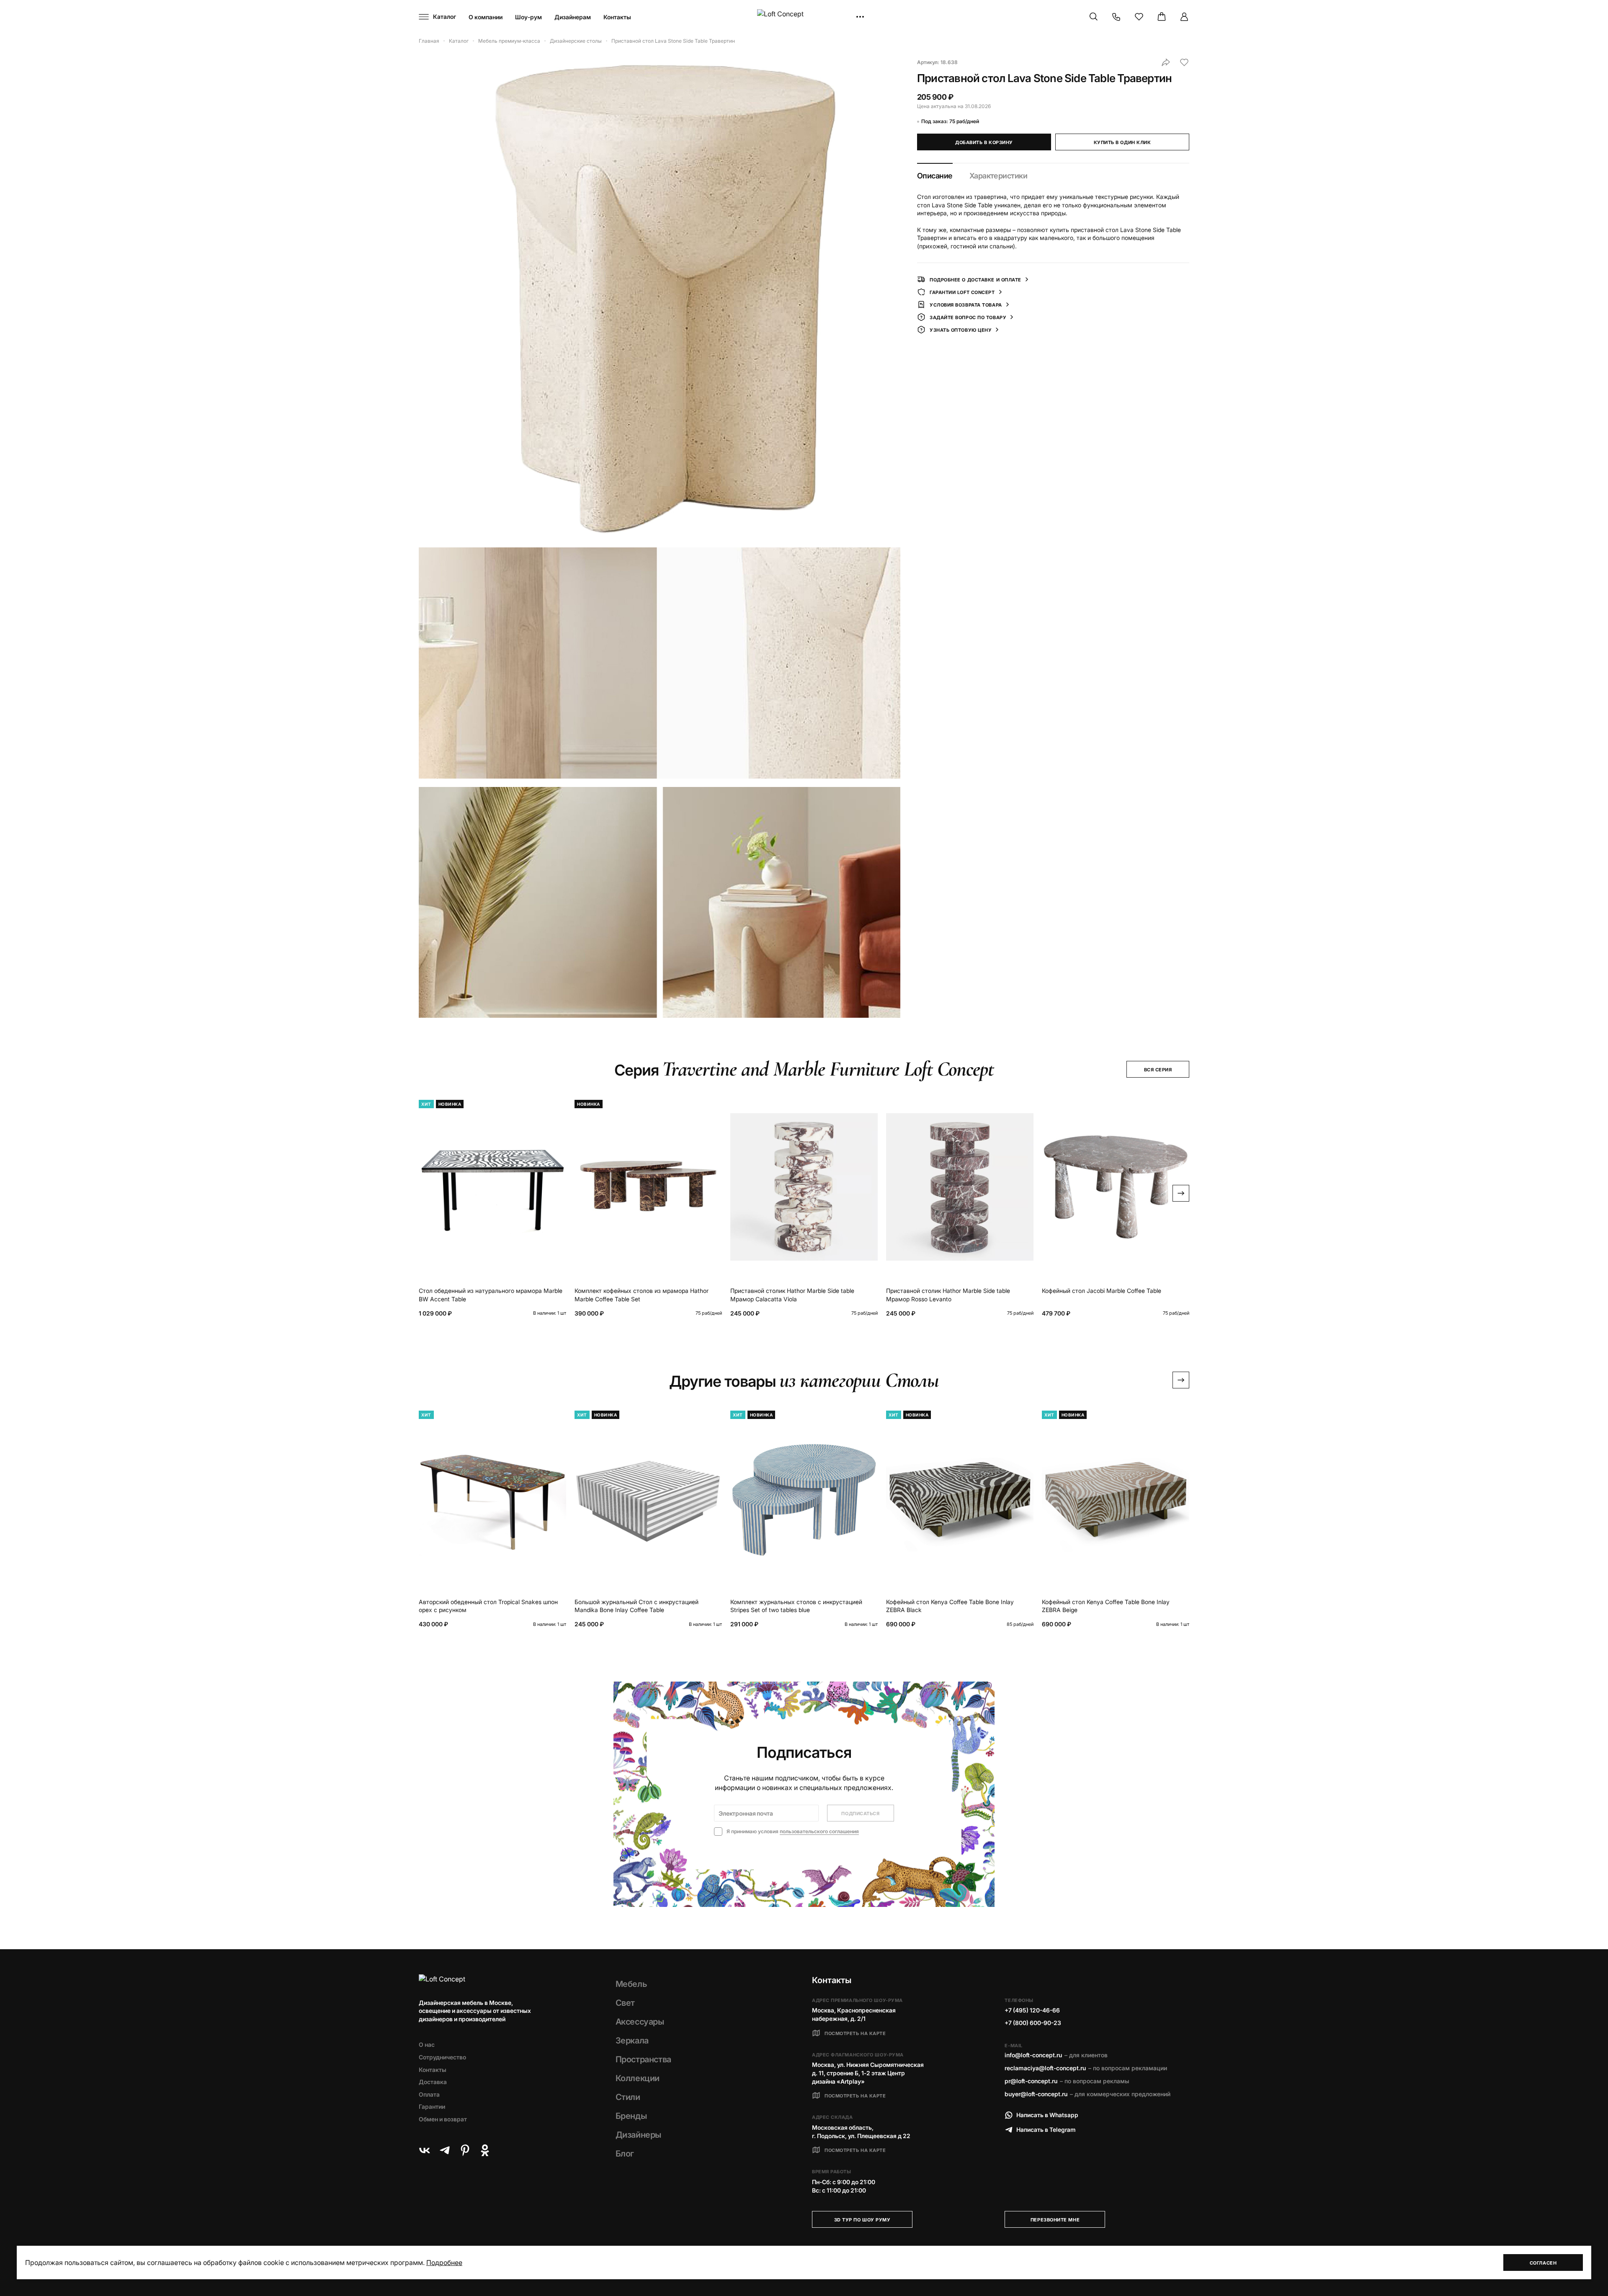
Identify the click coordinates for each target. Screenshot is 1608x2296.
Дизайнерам (573, 17)
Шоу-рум (528, 17)
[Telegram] (445, 2150)
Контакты (617, 17)
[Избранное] (1139, 17)
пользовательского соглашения (819, 1831)
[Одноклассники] (485, 2150)
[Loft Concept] (804, 17)
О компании (486, 17)
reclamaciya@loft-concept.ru (1045, 2068)
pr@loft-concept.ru (1031, 2081)
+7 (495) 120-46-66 (1032, 2010)
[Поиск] (1094, 17)
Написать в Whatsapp (1047, 2115)
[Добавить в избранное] (1184, 62)
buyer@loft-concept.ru (1036, 2094)
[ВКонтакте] (425, 2150)
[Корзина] (1162, 17)
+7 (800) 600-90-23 (1033, 2023)
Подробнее (444, 2262)
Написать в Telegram (1046, 2130)
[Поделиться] (1166, 62)
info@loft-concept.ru (1033, 2055)
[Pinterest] (465, 2150)
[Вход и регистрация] (1184, 17)
